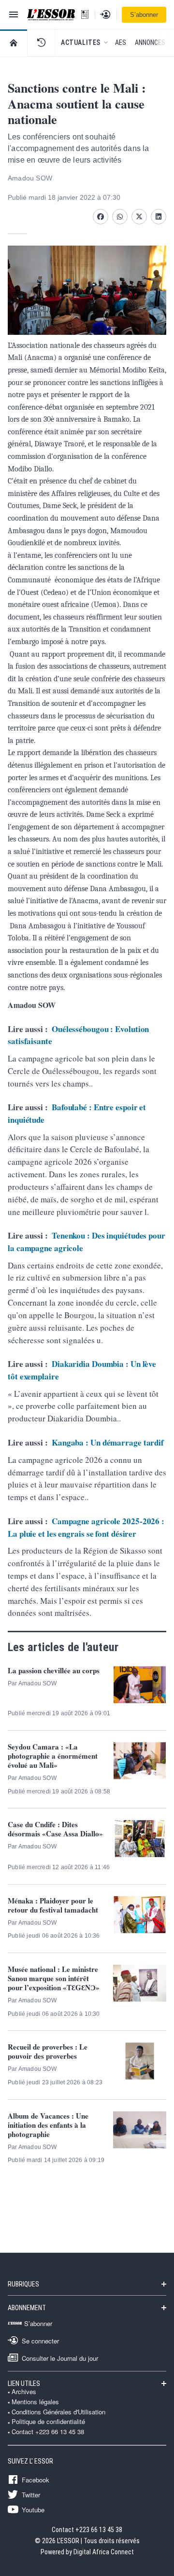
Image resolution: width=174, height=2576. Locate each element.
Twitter (31, 2494)
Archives (24, 2392)
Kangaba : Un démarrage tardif (108, 1442)
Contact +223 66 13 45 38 (48, 2432)
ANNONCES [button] (150, 42)
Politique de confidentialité (48, 2422)
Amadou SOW (30, 178)
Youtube (33, 2509)
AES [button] (121, 42)
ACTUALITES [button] (81, 42)
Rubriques (23, 2284)
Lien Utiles (24, 2383)
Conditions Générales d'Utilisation (58, 2412)
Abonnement (27, 2308)
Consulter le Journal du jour (60, 2358)
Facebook (36, 2480)
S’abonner (144, 15)
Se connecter (40, 2341)
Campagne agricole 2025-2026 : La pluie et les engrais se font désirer (86, 1527)
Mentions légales (35, 2402)
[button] (41, 42)
